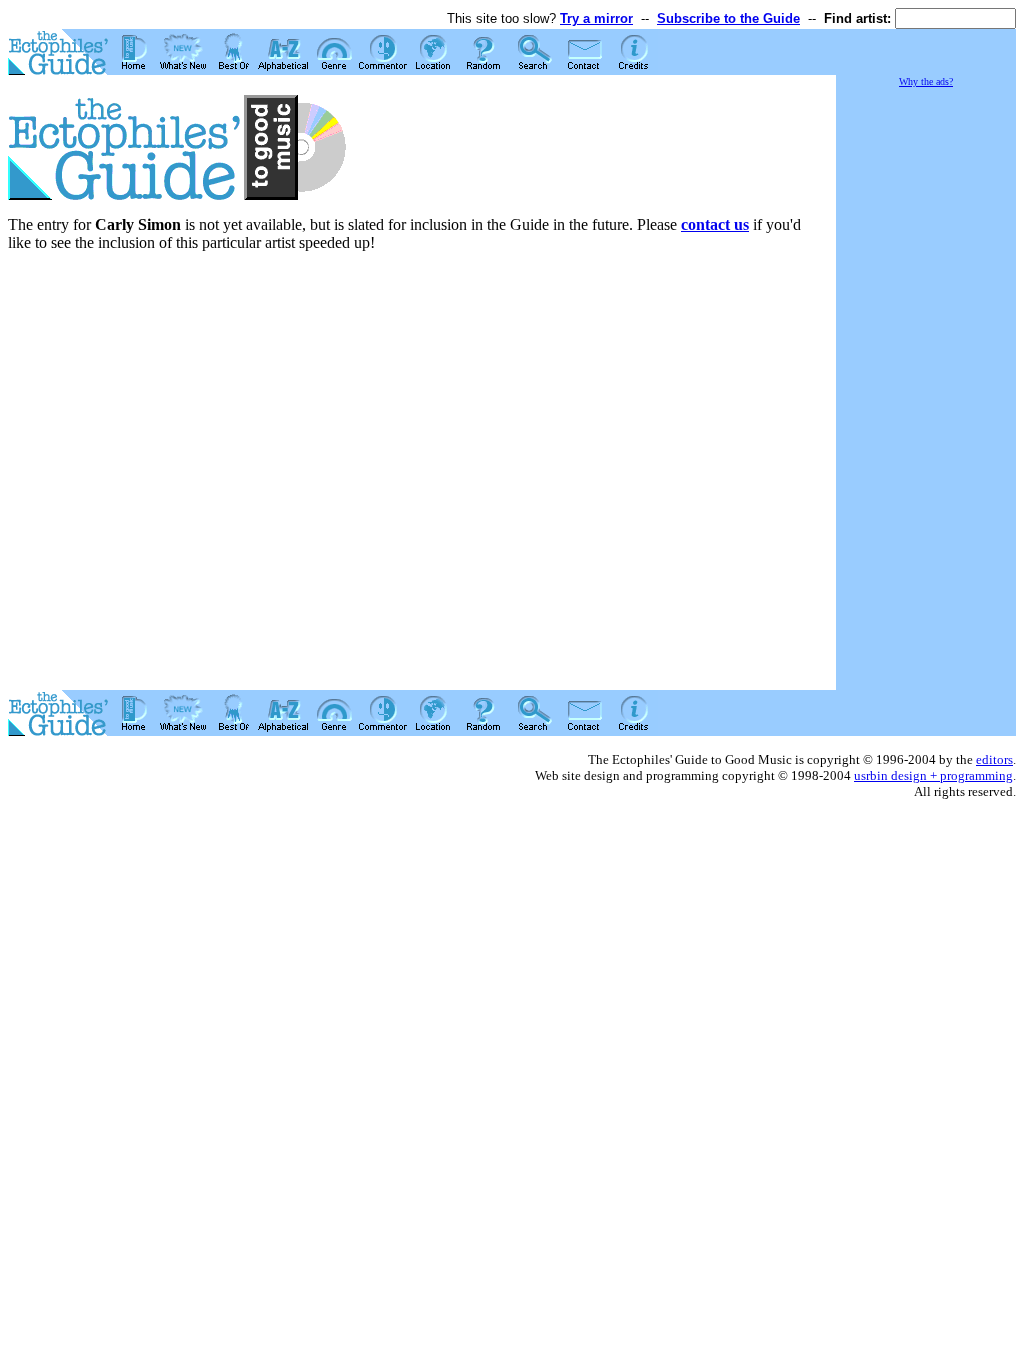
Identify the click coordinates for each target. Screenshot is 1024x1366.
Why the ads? (926, 81)
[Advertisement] (926, 390)
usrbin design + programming (933, 775)
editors (994, 759)
